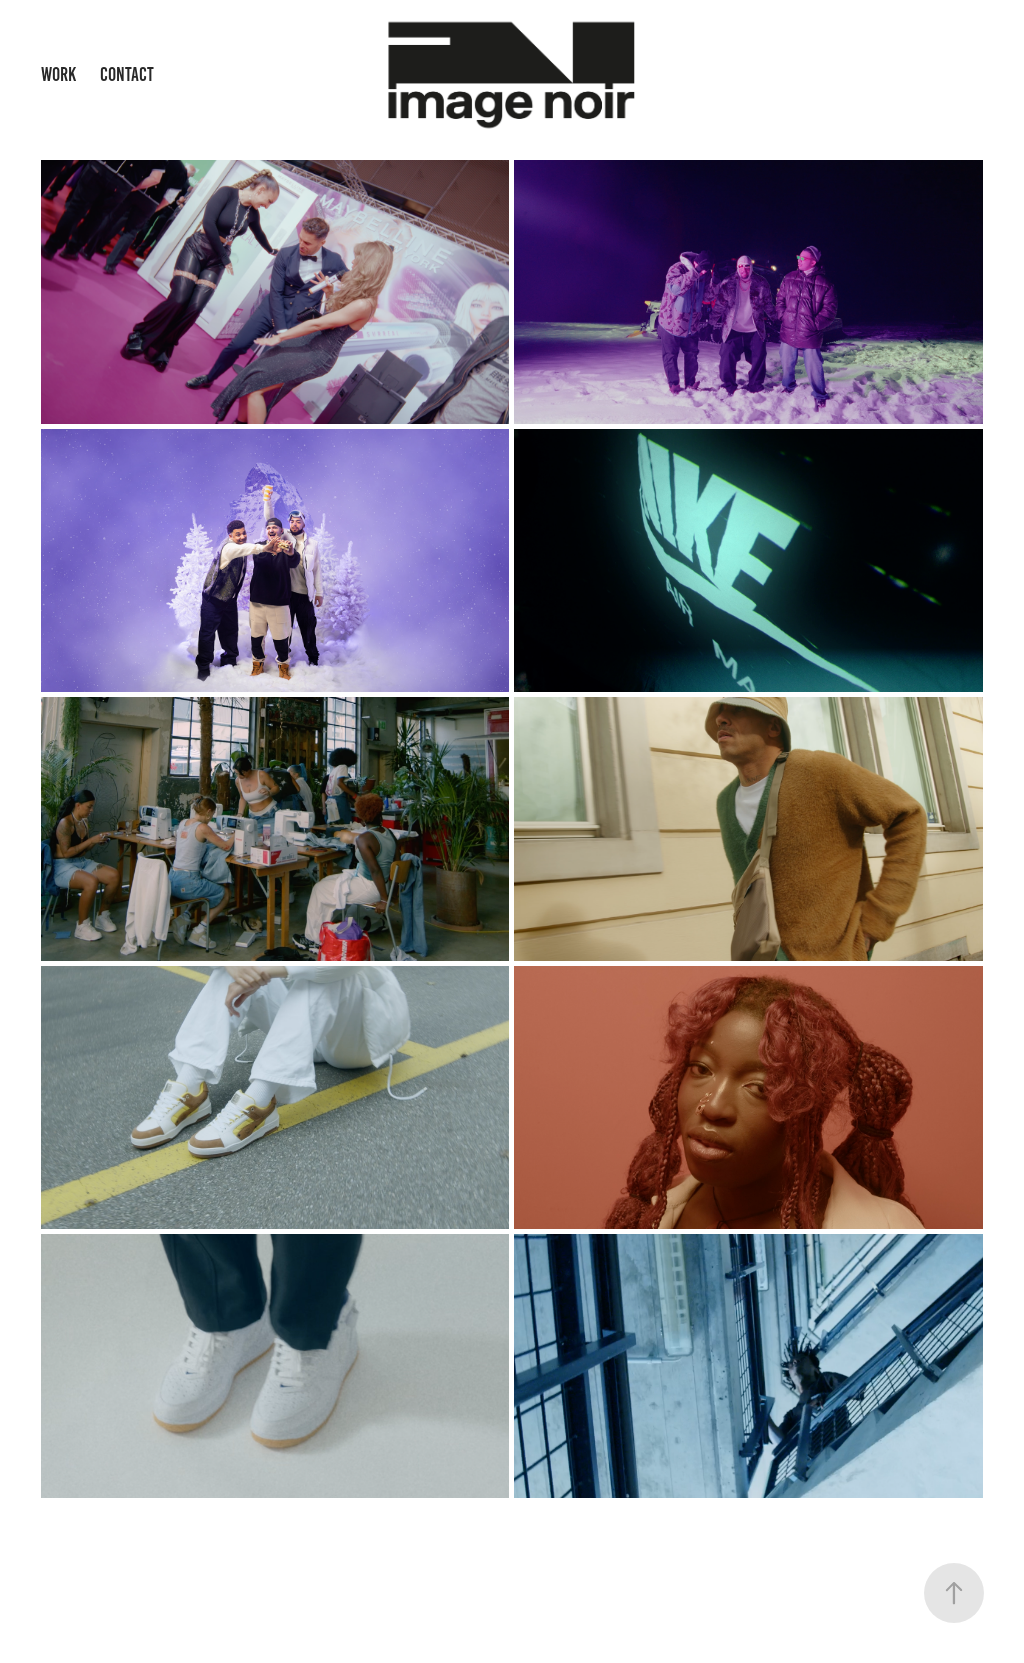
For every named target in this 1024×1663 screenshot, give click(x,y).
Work (58, 74)
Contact (127, 74)
